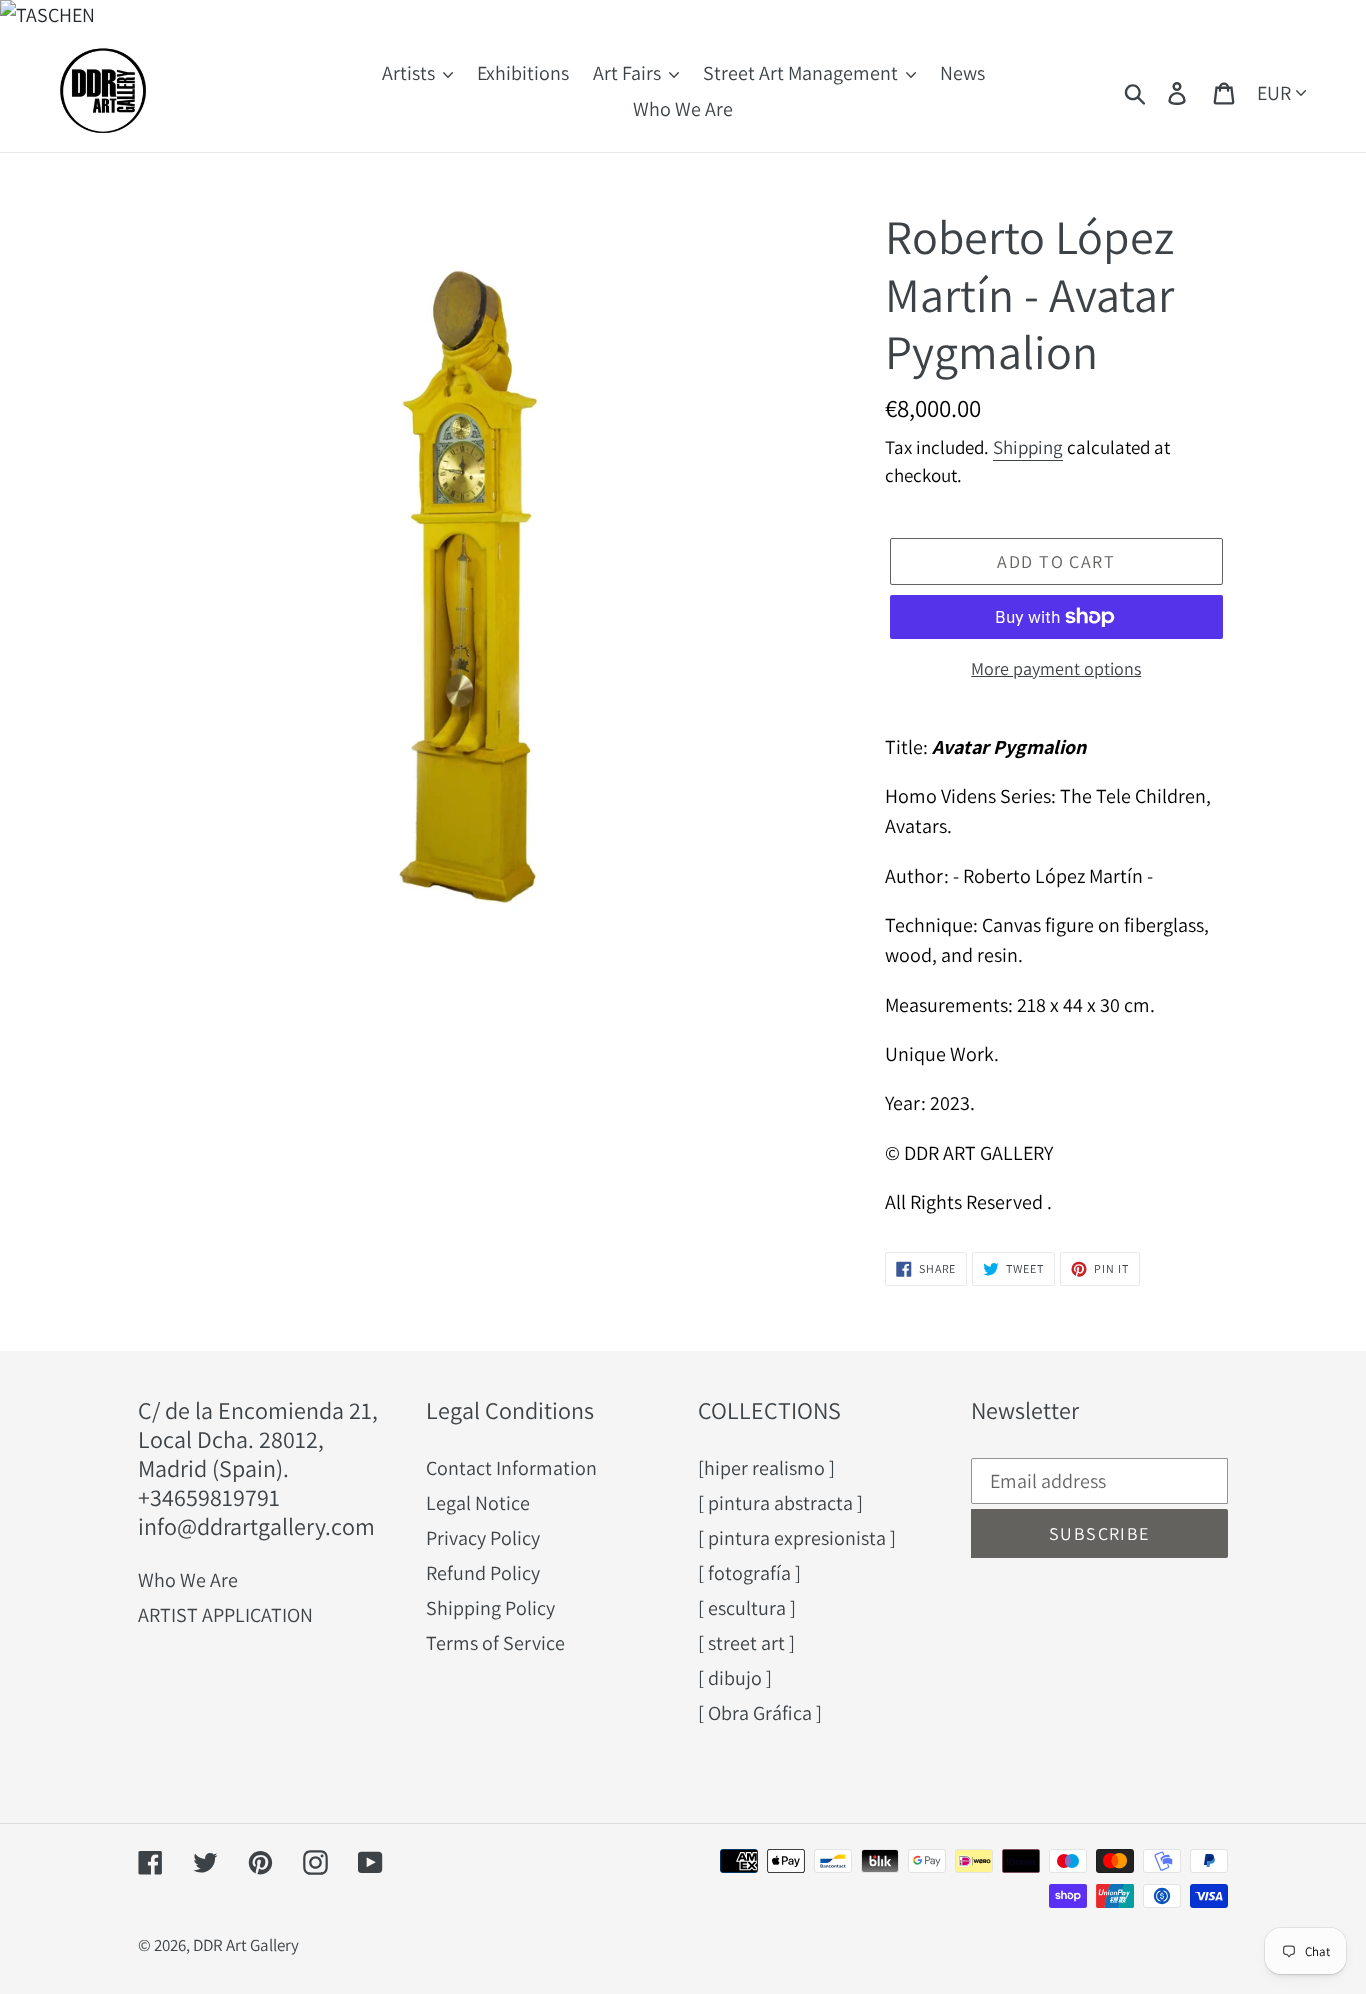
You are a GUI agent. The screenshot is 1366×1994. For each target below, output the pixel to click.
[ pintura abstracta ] (780, 1503)
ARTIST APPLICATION (225, 1615)
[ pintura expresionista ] (797, 1538)
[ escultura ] (747, 1608)
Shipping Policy (490, 1608)
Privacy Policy (483, 1538)
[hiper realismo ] (766, 1468)
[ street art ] (746, 1643)
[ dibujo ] (735, 1678)
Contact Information (511, 1468)
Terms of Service (495, 1643)
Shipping (1028, 447)
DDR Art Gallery (246, 1945)
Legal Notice (478, 1503)
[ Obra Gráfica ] (760, 1713)
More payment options (1056, 668)
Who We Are (188, 1580)
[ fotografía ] (749, 1573)
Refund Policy (483, 1573)
